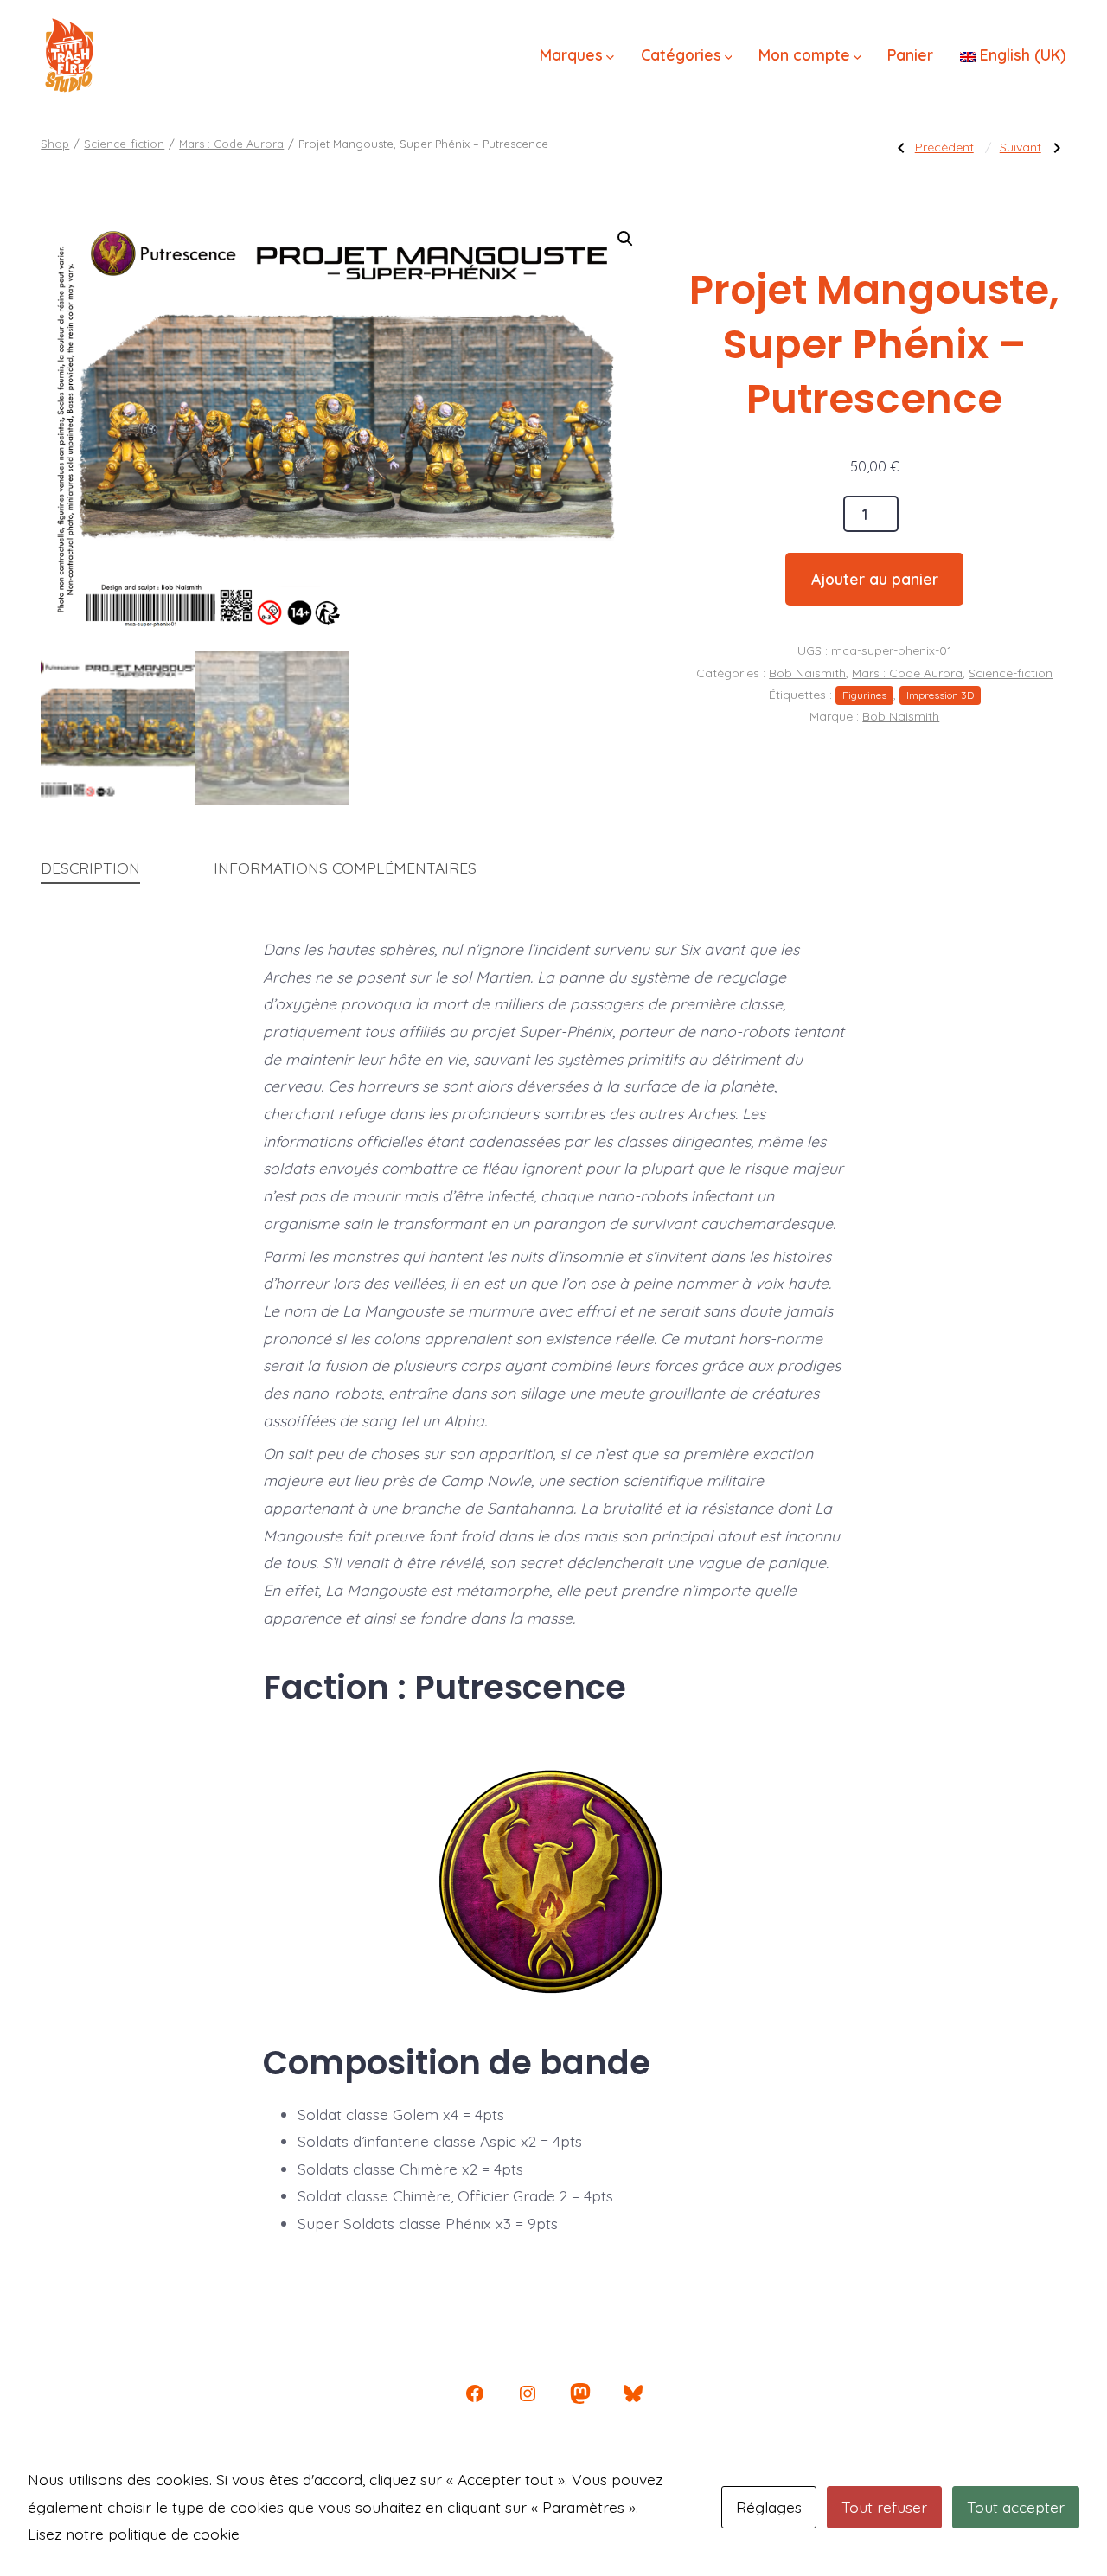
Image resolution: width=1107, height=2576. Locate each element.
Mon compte (804, 54)
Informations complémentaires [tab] (345, 868)
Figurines (864, 695)
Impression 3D (940, 695)
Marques (571, 54)
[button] (625, 239)
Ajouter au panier (875, 579)
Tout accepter (1016, 2507)
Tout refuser (884, 2507)
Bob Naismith (807, 673)
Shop (55, 144)
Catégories (681, 54)
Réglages (769, 2507)
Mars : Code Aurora (231, 144)
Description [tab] (90, 868)
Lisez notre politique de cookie (134, 2534)
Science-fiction (124, 144)
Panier (910, 54)
